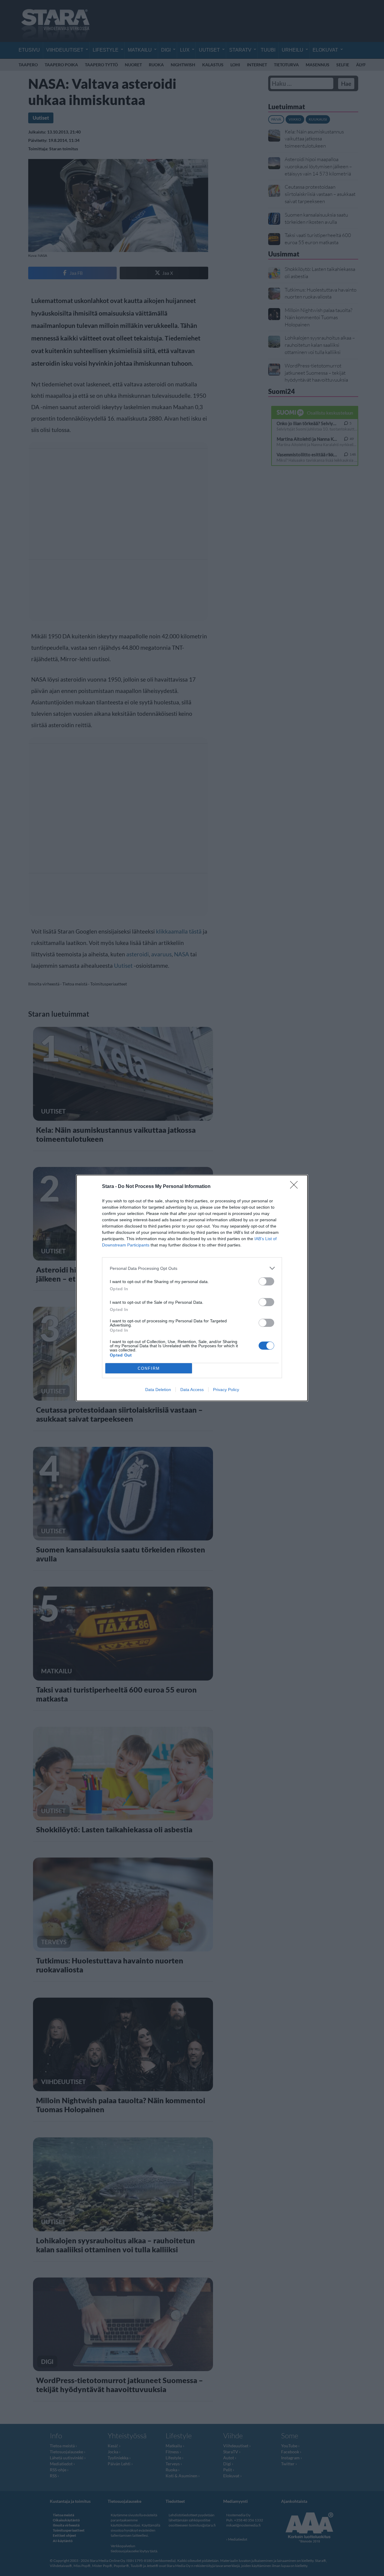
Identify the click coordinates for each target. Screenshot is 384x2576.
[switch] (266, 1281)
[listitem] (192, 1268)
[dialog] (192, 1288)
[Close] (296, 1187)
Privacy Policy (226, 1390)
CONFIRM (149, 1368)
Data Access (192, 1390)
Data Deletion (158, 1390)
